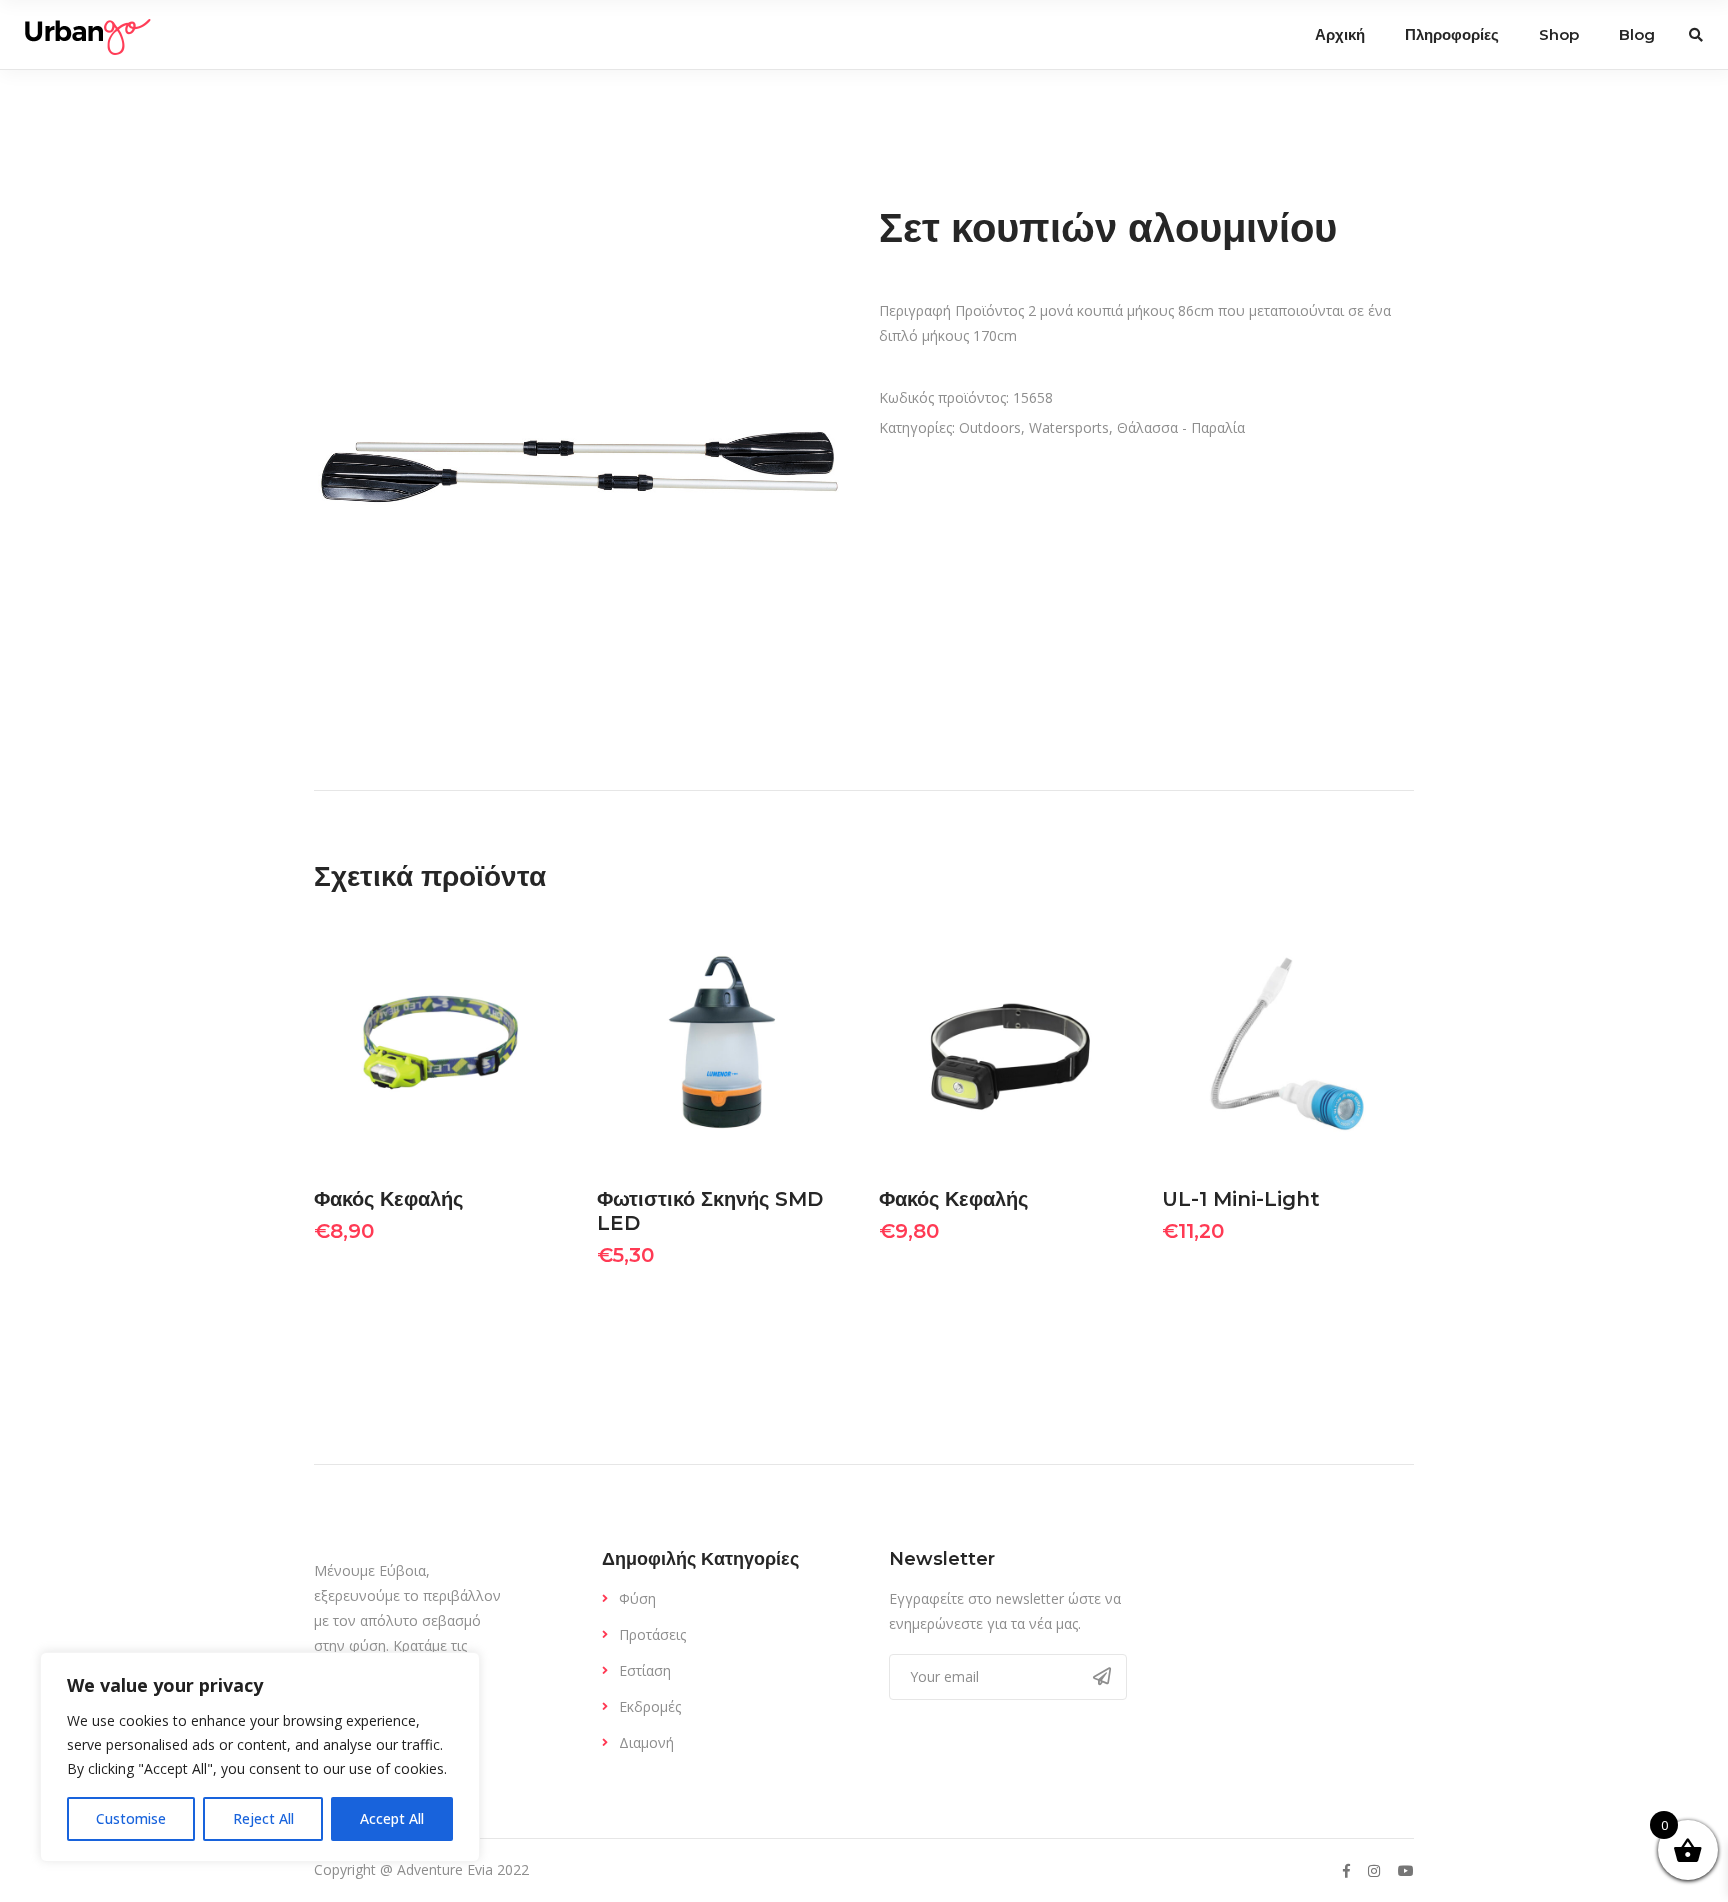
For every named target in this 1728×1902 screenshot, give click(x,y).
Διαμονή (646, 1742)
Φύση (637, 1598)
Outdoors (990, 427)
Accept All (392, 1818)
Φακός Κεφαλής (388, 1199)
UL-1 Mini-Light (1241, 1199)
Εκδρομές (650, 1706)
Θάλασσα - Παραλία (1181, 427)
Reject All (263, 1818)
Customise (131, 1818)
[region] (260, 1757)
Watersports (1069, 427)
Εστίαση (645, 1670)
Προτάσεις (652, 1634)
